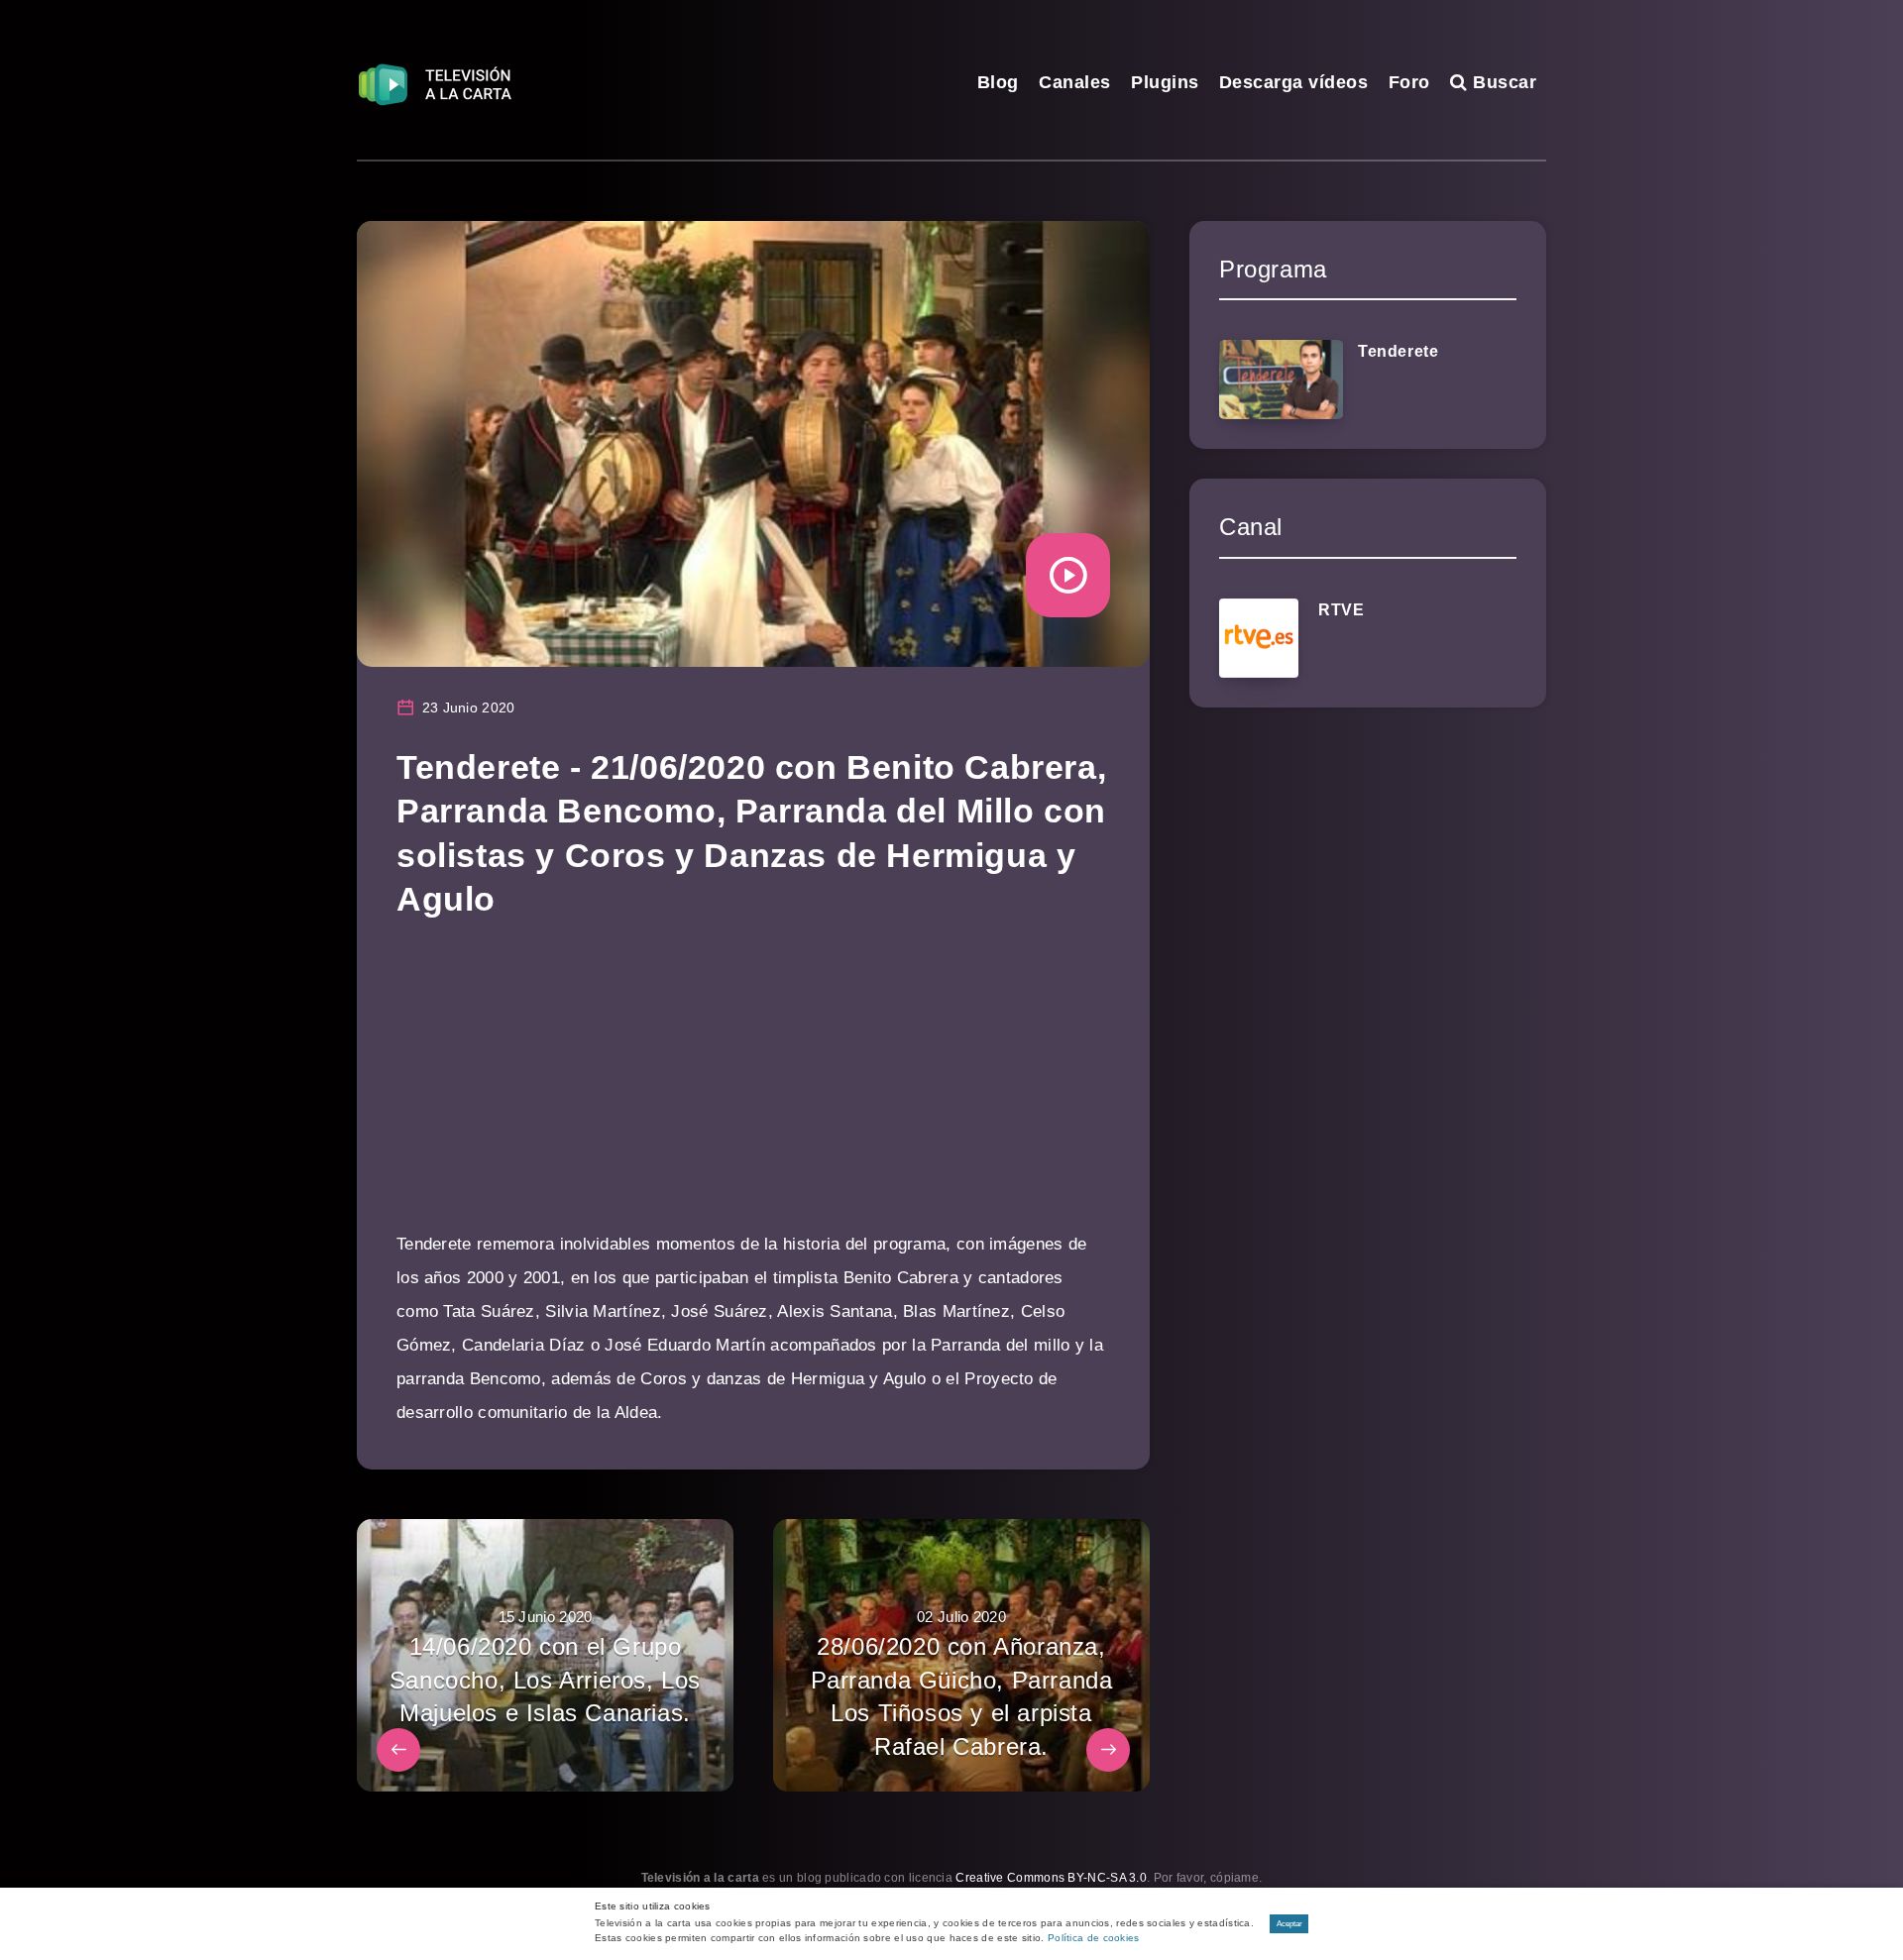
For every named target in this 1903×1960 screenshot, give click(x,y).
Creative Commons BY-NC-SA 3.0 (1051, 1878)
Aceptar (1289, 1924)
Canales (1075, 82)
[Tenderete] (1281, 380)
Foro (1409, 82)
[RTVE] (1259, 638)
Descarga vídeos (1294, 82)
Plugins (1165, 82)
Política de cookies (1094, 1938)
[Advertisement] (753, 1089)
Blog (998, 82)
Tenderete (1398, 351)
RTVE (1341, 610)
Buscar (1502, 82)
